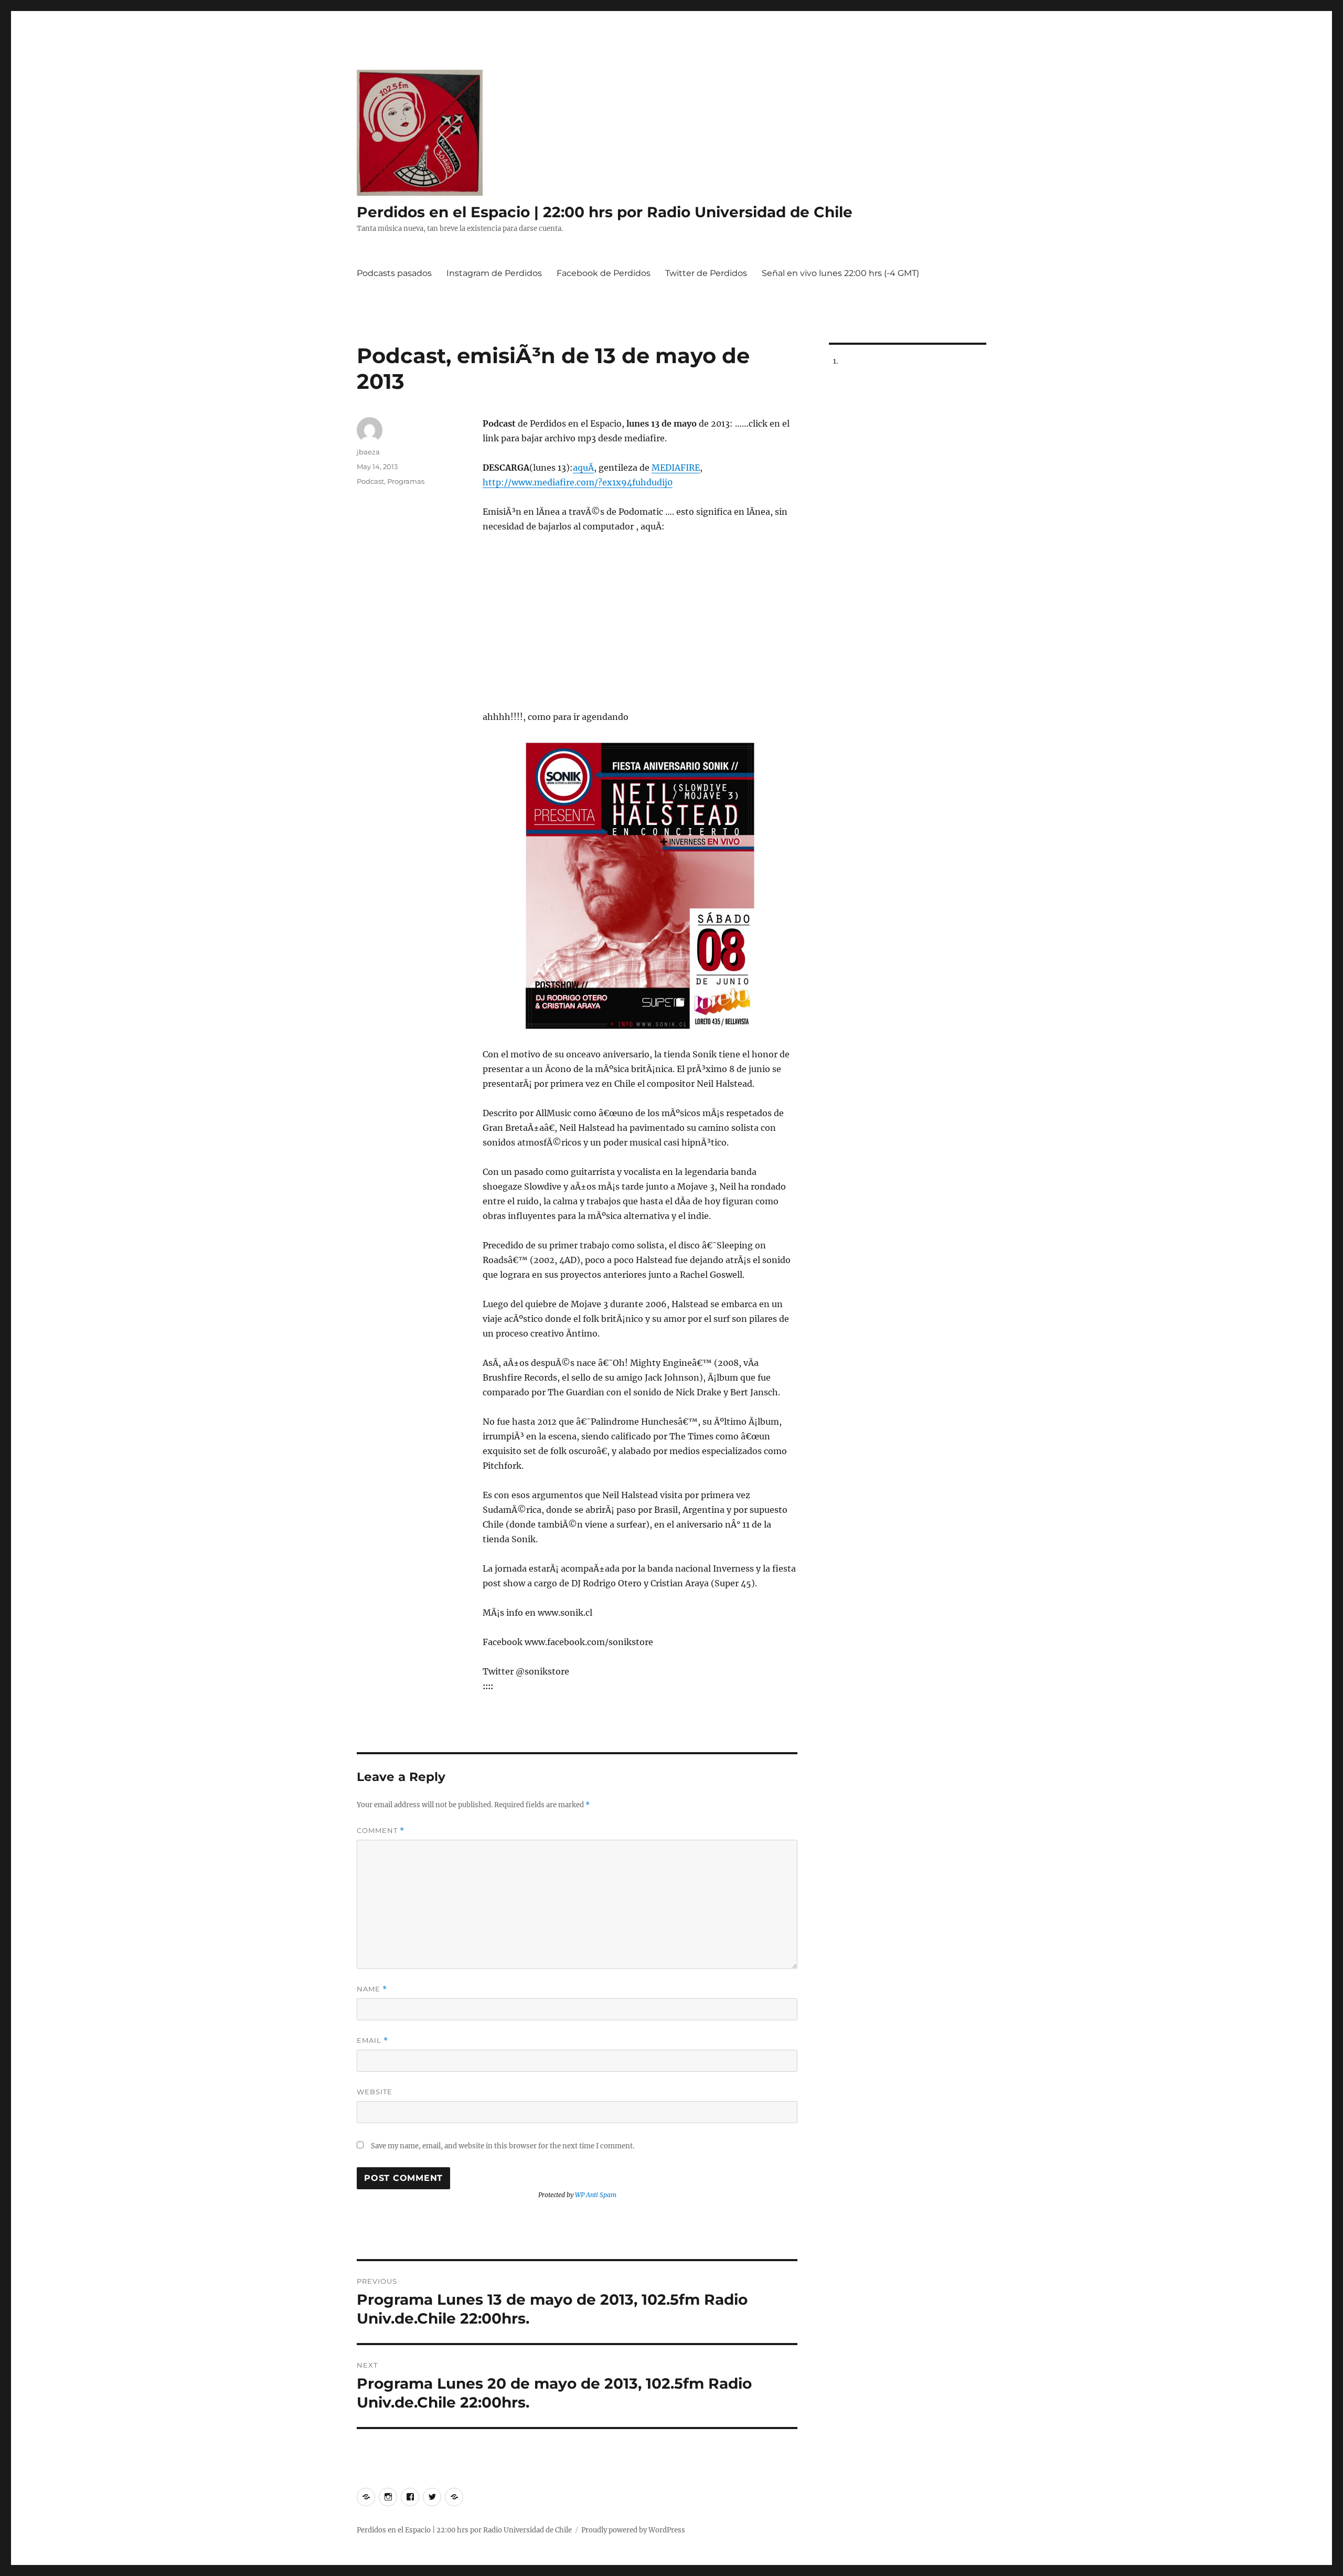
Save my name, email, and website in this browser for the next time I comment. (503, 2146)
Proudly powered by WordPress (633, 2530)
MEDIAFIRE (676, 468)
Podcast (370, 481)
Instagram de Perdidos (494, 273)
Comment (381, 1831)
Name (372, 1989)
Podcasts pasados (394, 273)
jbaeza (368, 452)
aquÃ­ (583, 468)
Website (375, 2092)
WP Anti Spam (596, 2195)
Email (372, 2040)
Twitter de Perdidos (706, 273)
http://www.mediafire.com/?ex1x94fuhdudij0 (578, 482)
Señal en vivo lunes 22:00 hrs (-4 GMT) (840, 273)
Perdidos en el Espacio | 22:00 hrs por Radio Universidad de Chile (605, 212)
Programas (406, 481)
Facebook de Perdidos (604, 273)
